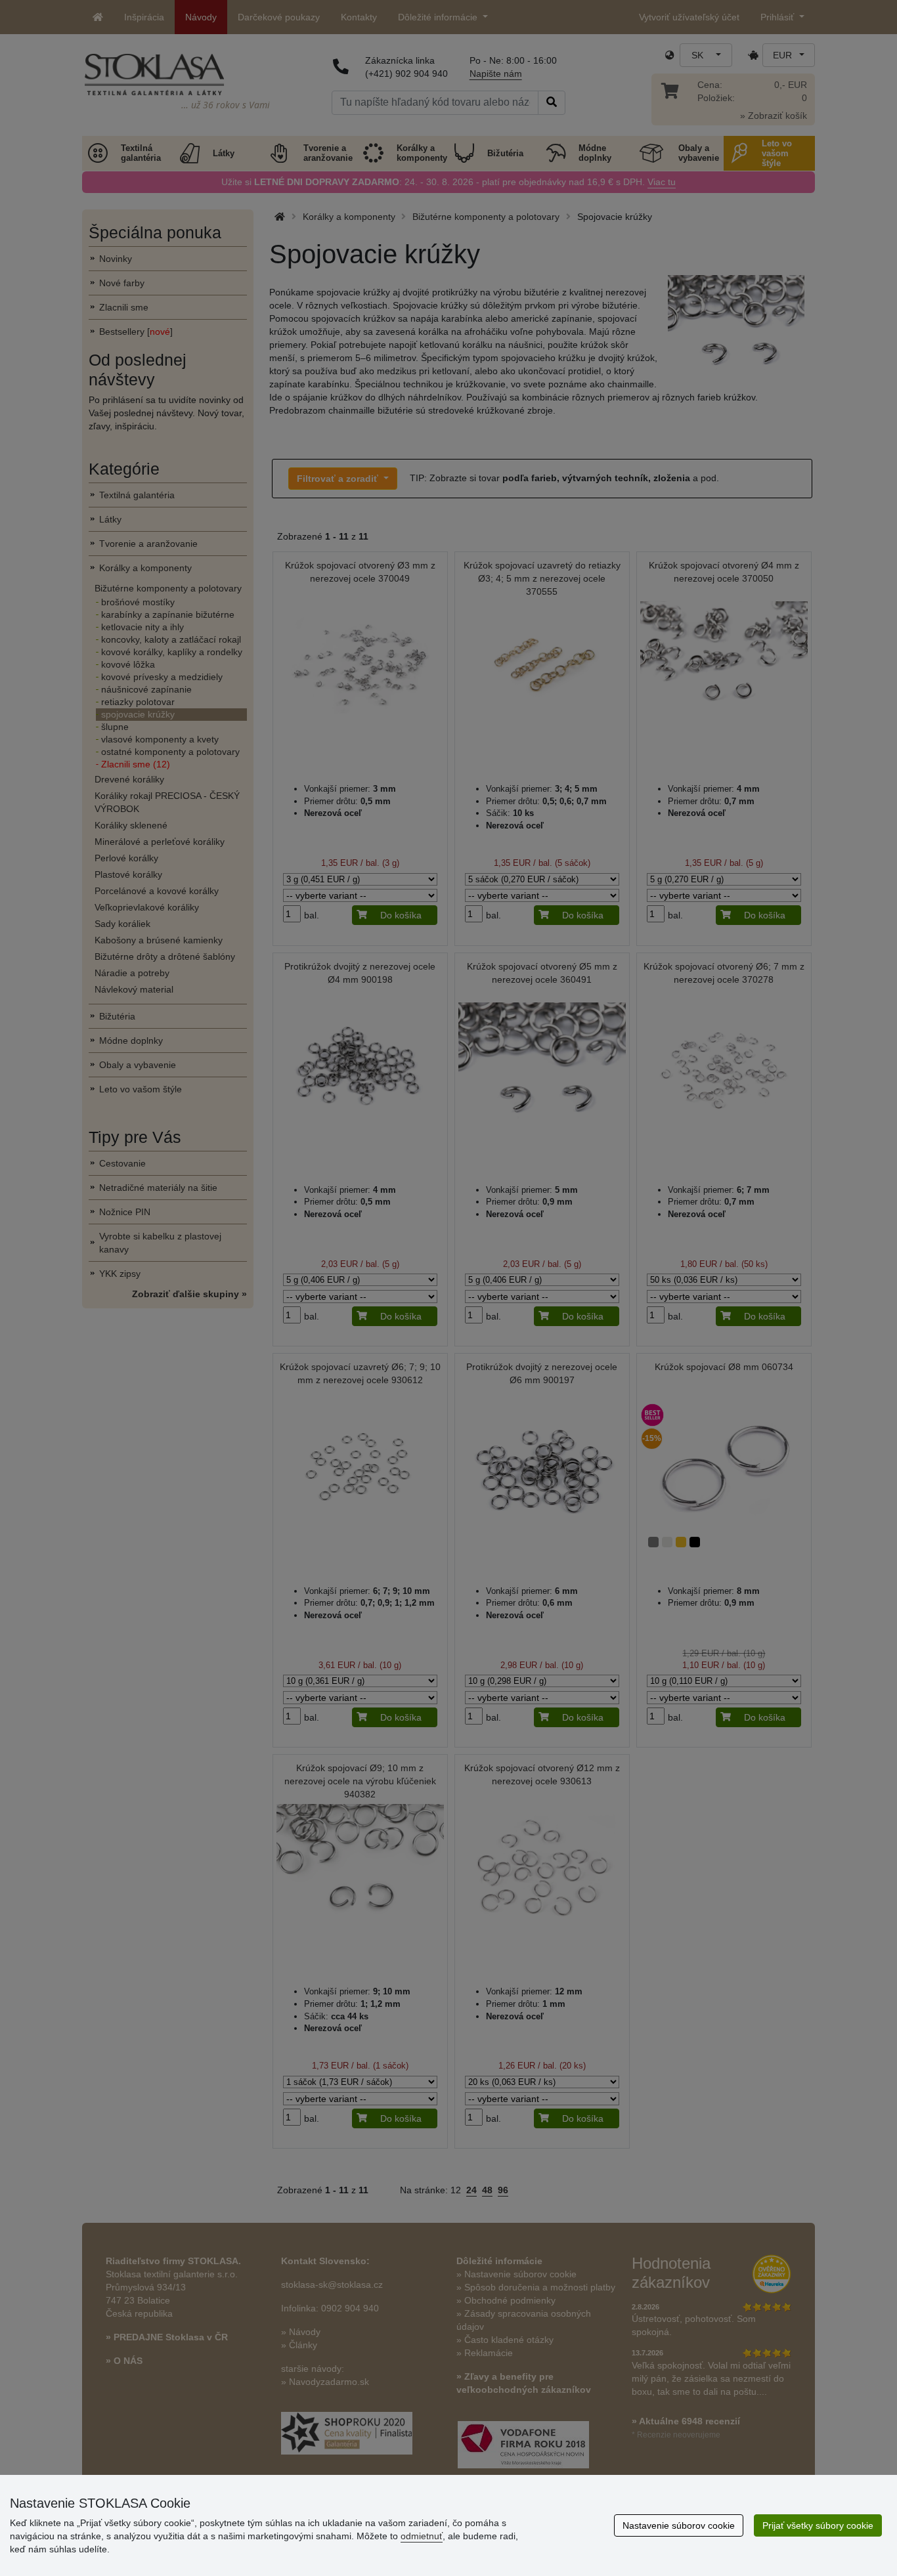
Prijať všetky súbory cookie (818, 2525)
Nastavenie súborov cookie (679, 2525)
